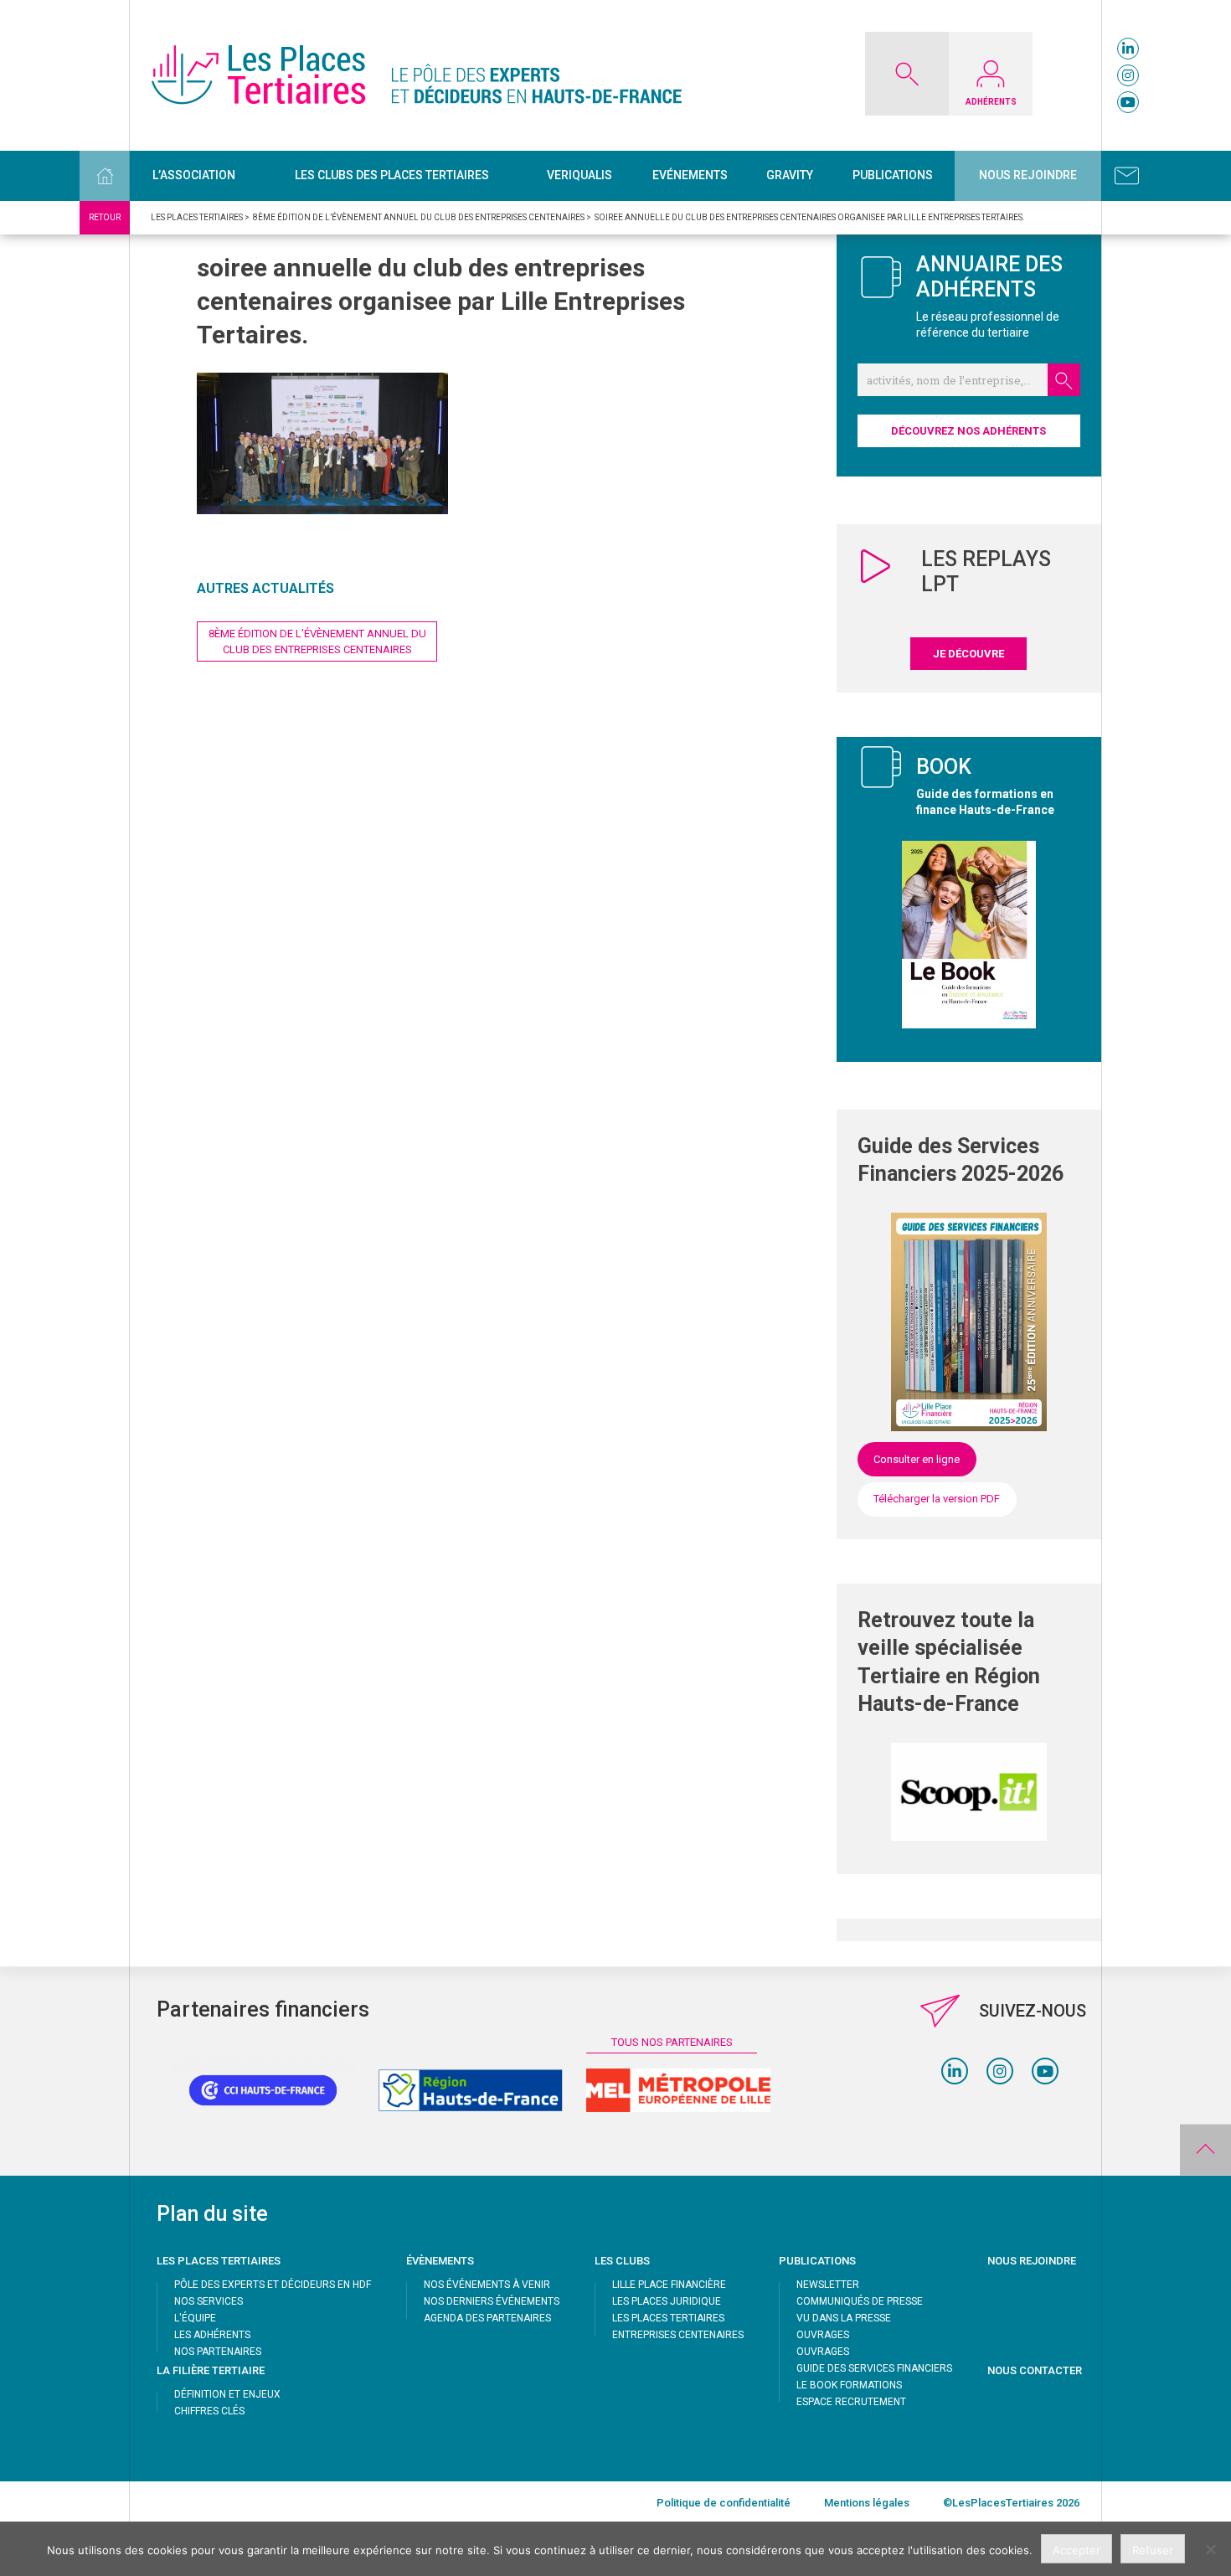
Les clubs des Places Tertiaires (392, 175)
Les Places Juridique (667, 2301)
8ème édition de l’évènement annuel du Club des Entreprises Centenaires (317, 641)
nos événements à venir (487, 2285)
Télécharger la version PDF (937, 1499)
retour (105, 217)
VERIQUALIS (579, 175)
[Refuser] (1210, 2549)
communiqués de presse (860, 2301)
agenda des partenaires (487, 2318)
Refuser (1153, 2550)
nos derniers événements (492, 2301)
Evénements (690, 175)
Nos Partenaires (218, 2352)
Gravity (790, 175)
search (1064, 380)
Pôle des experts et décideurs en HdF (273, 2285)
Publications (893, 175)
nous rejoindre (1032, 2261)
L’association (194, 175)
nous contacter (1035, 2370)
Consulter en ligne (917, 1459)
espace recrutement (851, 2402)
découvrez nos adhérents (968, 431)
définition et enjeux (227, 2394)
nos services (209, 2301)
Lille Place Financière (669, 2285)
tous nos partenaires (672, 2042)
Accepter (1076, 2550)
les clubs (622, 2261)
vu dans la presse (844, 2318)
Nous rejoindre (1028, 175)
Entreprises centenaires (678, 2335)
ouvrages (823, 2335)
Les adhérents (212, 2335)
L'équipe (195, 2318)
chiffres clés (209, 2411)
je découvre (968, 654)
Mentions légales (867, 2503)
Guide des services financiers (874, 2368)
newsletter (828, 2285)
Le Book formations (849, 2385)
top (1205, 2150)
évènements (440, 2261)
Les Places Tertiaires (668, 2318)
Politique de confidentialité (724, 2503)
